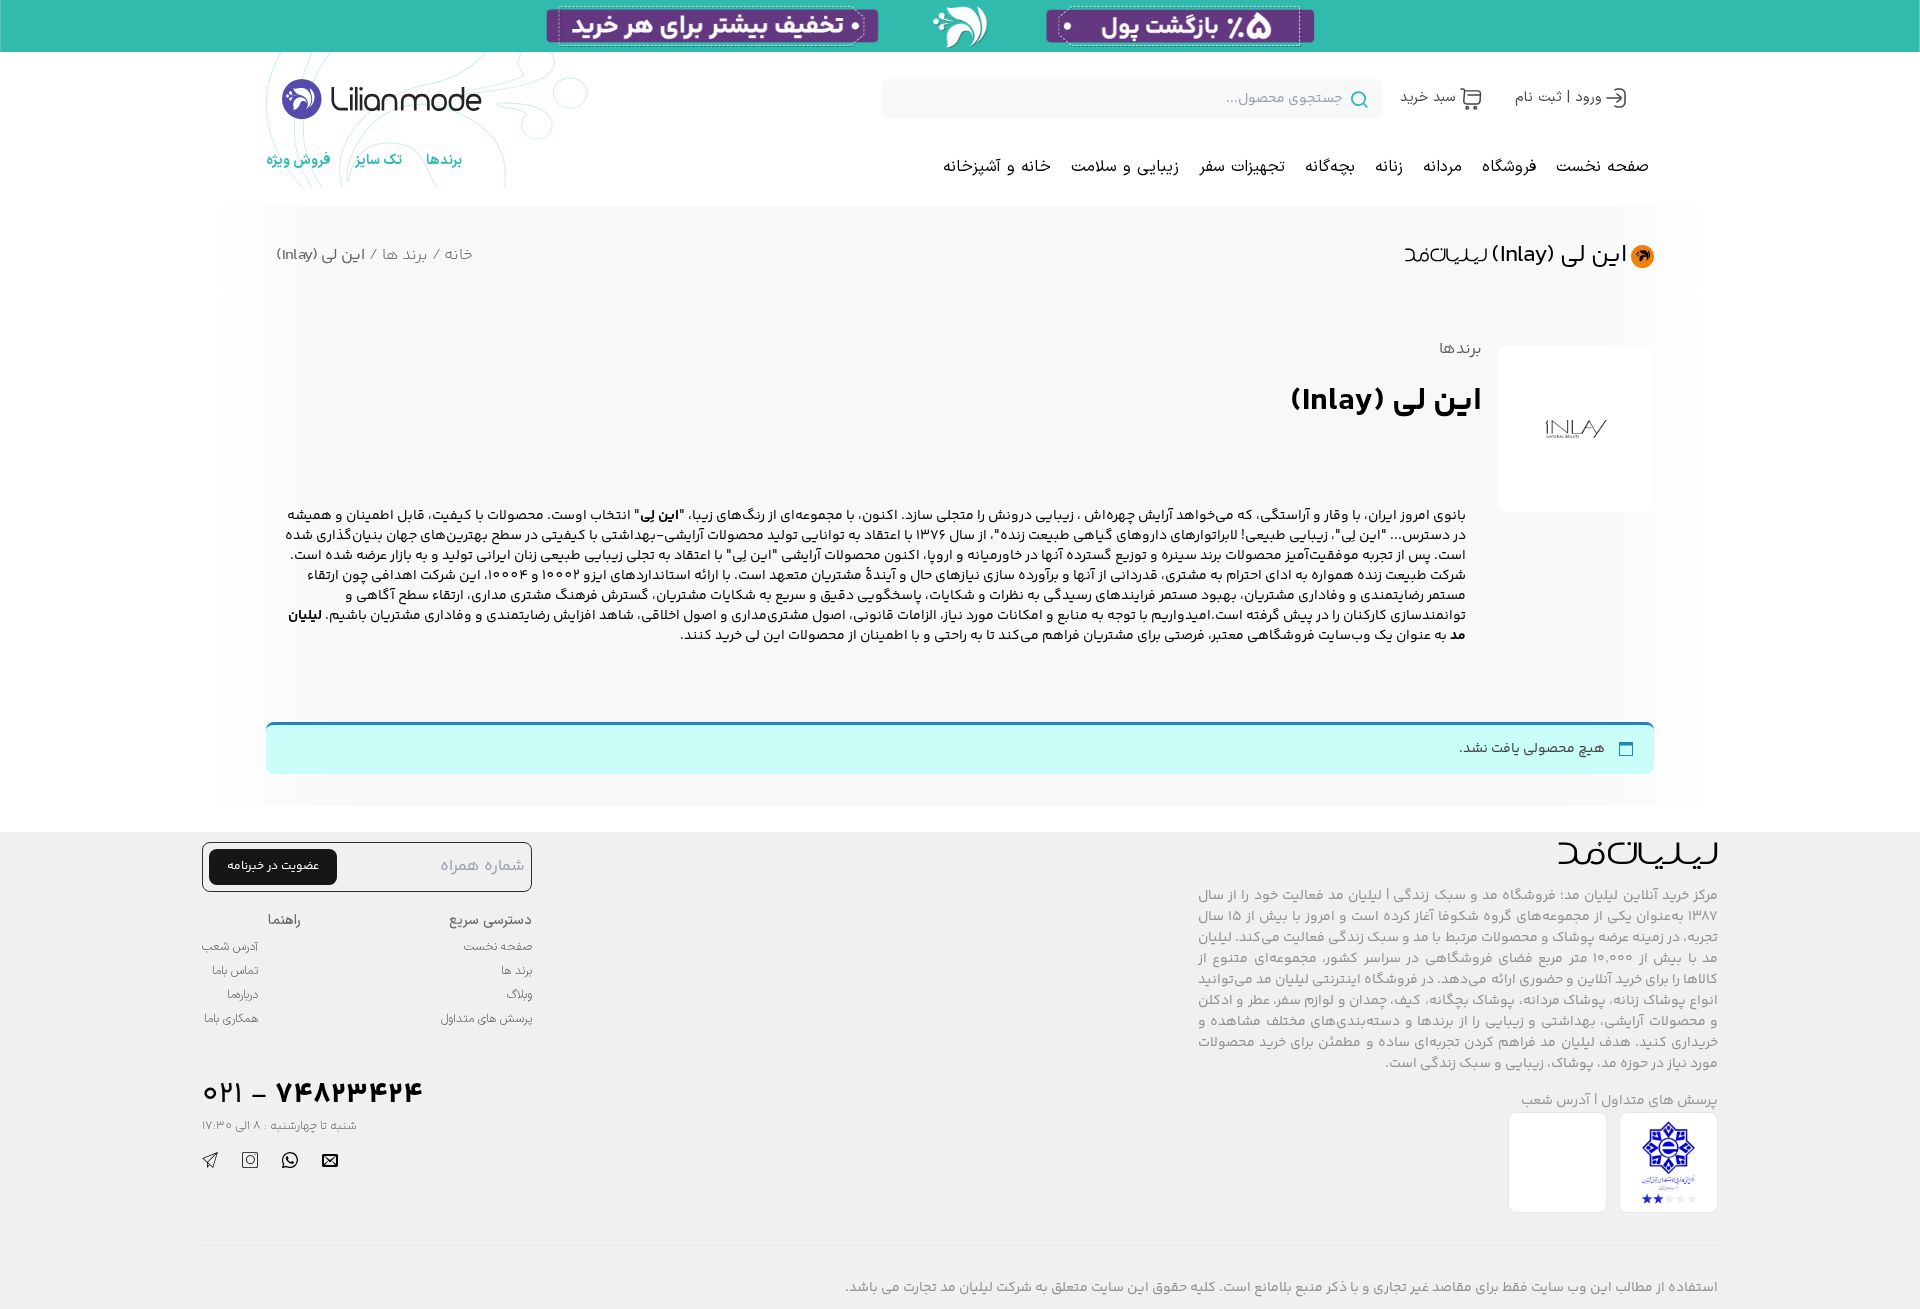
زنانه (1389, 167)
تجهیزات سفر (1242, 167)
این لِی (1361, 536)
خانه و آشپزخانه (997, 167)
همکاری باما (231, 1019)
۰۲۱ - (312, 1095)
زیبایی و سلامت (1125, 167)
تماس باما (235, 971)
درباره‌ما (242, 995)
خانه (452, 255)
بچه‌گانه (1330, 167)
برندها (444, 160)
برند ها (398, 255)
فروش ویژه (298, 160)
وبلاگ (519, 995)
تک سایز (378, 160)
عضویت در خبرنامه (273, 866)
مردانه (1442, 167)
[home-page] (382, 99)
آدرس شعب (1555, 1101)
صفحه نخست (1602, 167)
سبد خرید (1427, 97)
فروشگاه (1509, 167)
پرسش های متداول (1659, 1101)
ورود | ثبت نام (1558, 97)
